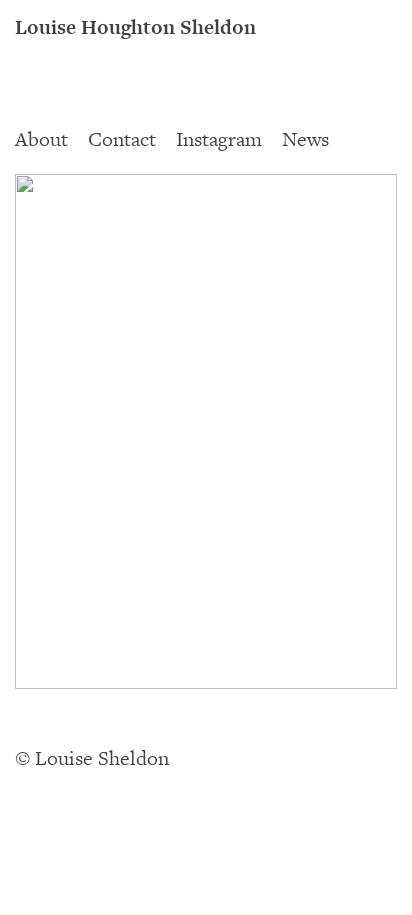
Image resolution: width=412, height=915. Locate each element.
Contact (122, 140)
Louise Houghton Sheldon (135, 28)
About (41, 140)
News (305, 140)
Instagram (219, 140)
